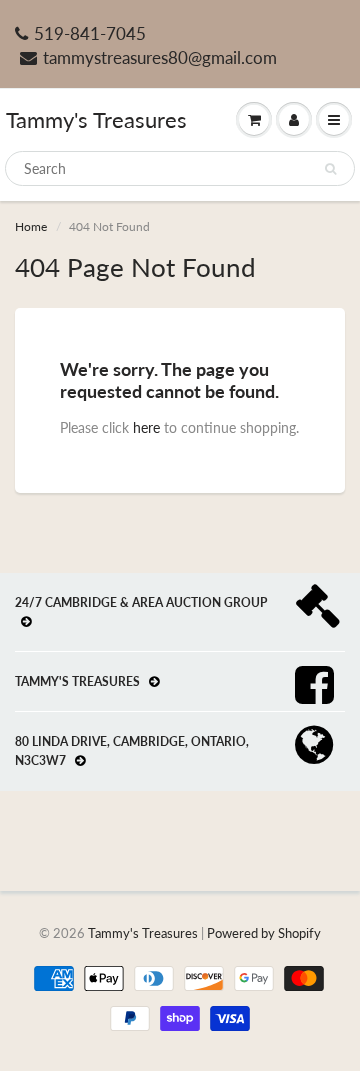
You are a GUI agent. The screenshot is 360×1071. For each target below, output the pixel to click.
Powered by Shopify (264, 933)
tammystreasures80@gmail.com (160, 57)
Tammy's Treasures (96, 119)
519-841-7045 (90, 33)
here (146, 427)
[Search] (330, 169)
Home (31, 226)
